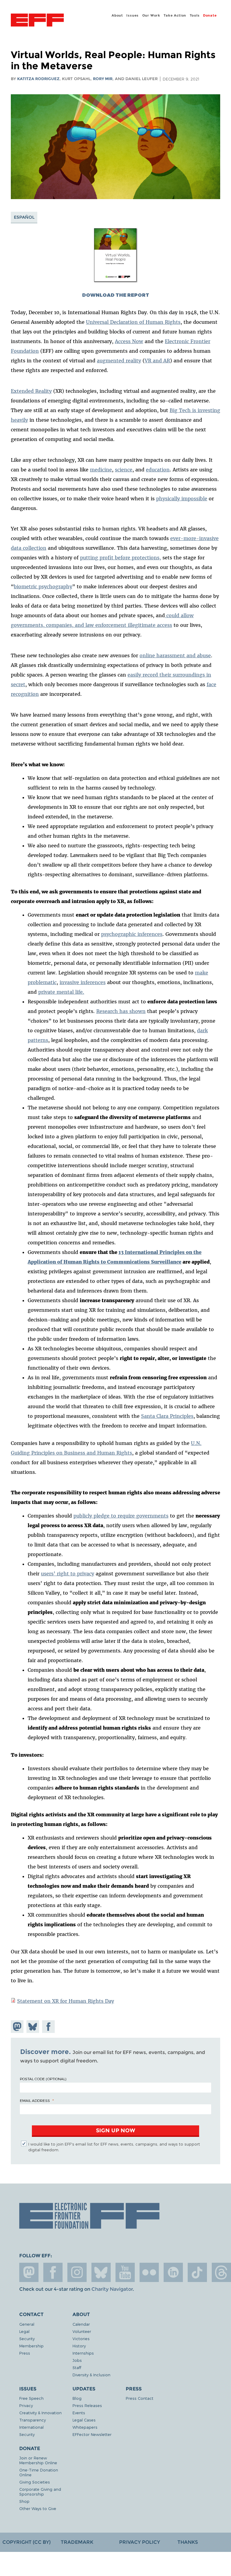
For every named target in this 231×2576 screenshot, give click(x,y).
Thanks (188, 2542)
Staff (77, 2367)
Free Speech (31, 2398)
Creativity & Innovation (40, 2413)
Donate (210, 15)
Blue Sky (101, 2272)
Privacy (26, 2405)
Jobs (77, 2360)
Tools (195, 15)
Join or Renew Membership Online (38, 2460)
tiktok (197, 2272)
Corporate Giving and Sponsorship (40, 2492)
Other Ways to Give (38, 2508)
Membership (31, 2346)
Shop (24, 2501)
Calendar (81, 2324)
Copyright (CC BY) (26, 2542)
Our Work (151, 15)
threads (221, 2272)
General (27, 2324)
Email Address (35, 2100)
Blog (77, 2398)
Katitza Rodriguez (38, 79)
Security (27, 2338)
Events (79, 2413)
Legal (24, 2331)
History (79, 2346)
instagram (77, 2272)
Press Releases (87, 2405)
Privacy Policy (140, 2542)
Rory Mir (103, 79)
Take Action (175, 15)
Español (24, 217)
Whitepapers (85, 2427)
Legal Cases (84, 2420)
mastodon (29, 2272)
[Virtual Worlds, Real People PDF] (115, 282)
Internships (83, 2353)
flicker (149, 2272)
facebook (53, 2272)
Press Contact (140, 2398)
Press (25, 2353)
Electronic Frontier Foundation (37, 21)
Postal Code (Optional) (43, 2079)
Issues (132, 15)
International (31, 2427)
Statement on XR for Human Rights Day (66, 2001)
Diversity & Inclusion (91, 2375)
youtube (125, 2272)
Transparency (32, 2420)
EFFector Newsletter (92, 2434)
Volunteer (82, 2331)
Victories (81, 2338)
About (117, 15)
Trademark (77, 2542)
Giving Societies (35, 2482)
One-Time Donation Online (39, 2472)
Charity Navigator (112, 2289)
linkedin (173, 2272)
